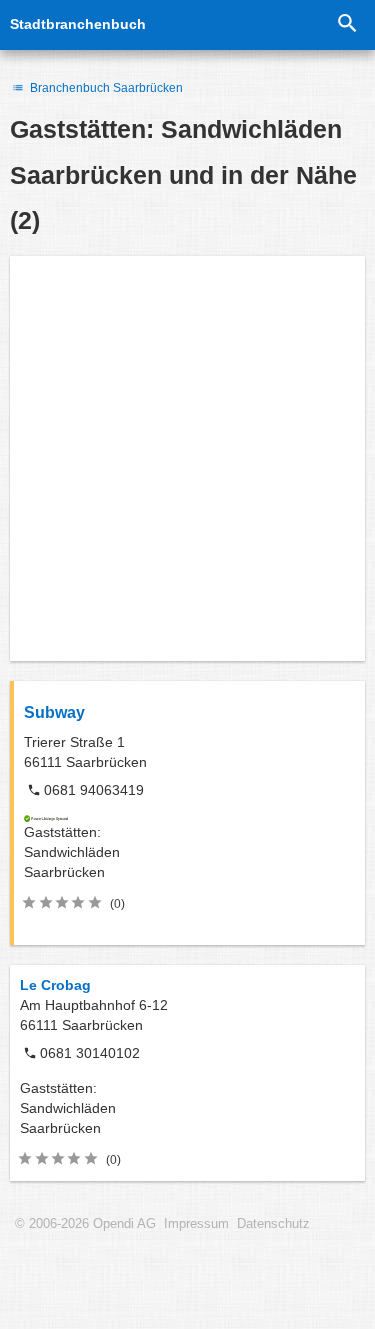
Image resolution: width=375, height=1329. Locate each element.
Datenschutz (273, 1224)
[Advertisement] (187, 458)
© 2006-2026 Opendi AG (85, 1224)
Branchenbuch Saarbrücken (105, 88)
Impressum (196, 1224)
